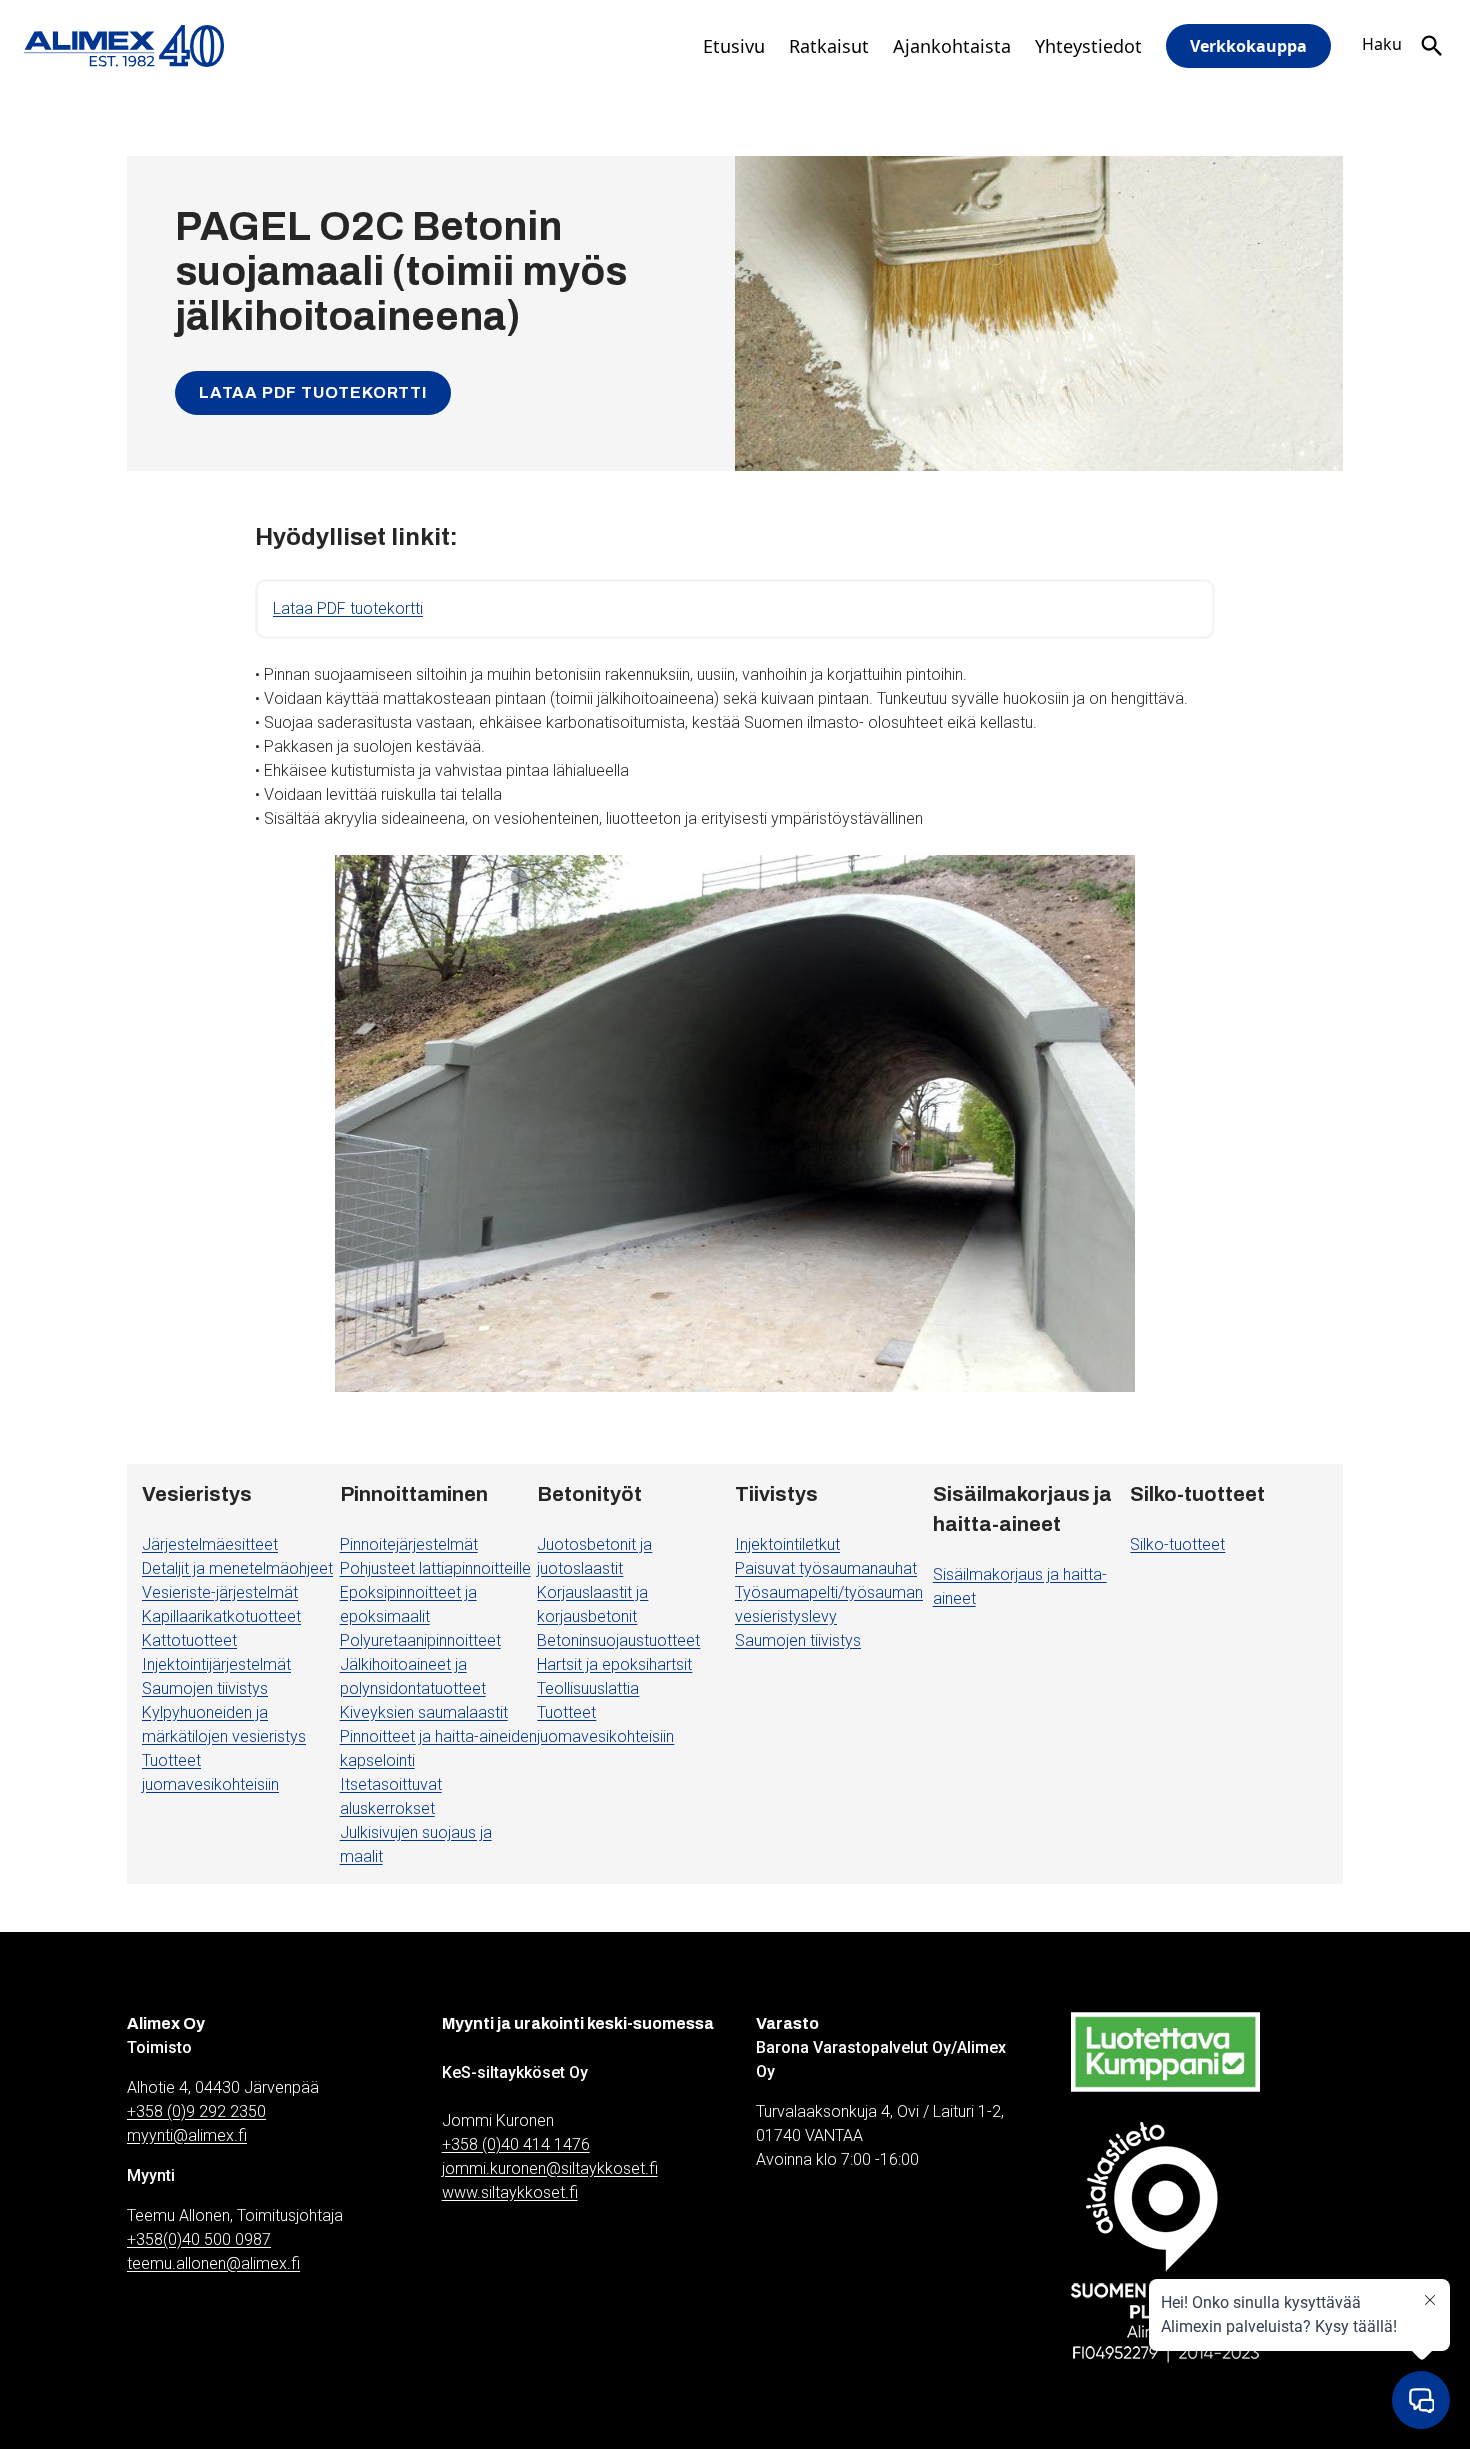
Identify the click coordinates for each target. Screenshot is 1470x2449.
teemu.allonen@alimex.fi (213, 2263)
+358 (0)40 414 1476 (516, 2144)
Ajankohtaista (952, 46)
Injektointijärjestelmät (216, 1664)
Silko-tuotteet (1177, 1544)
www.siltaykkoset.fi (510, 2192)
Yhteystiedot (1088, 46)
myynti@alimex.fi (187, 2135)
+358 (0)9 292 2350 (196, 2111)
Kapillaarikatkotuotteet (221, 1616)
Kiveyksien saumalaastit (424, 1712)
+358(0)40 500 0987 (199, 2239)
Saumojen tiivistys (205, 1688)
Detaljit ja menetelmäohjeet (237, 1568)
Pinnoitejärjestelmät (409, 1544)
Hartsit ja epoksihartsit (614, 1664)
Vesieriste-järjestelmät (220, 1592)
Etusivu (734, 46)
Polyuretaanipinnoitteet (420, 1640)
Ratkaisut (829, 46)
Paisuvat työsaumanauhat (826, 1568)
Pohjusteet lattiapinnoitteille (435, 1568)
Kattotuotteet (189, 1640)
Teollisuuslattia (588, 1688)
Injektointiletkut (787, 1544)
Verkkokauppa (1248, 46)
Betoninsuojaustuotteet (618, 1640)
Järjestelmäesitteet (210, 1544)
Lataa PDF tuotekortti (313, 392)
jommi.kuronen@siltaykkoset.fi (550, 2168)
